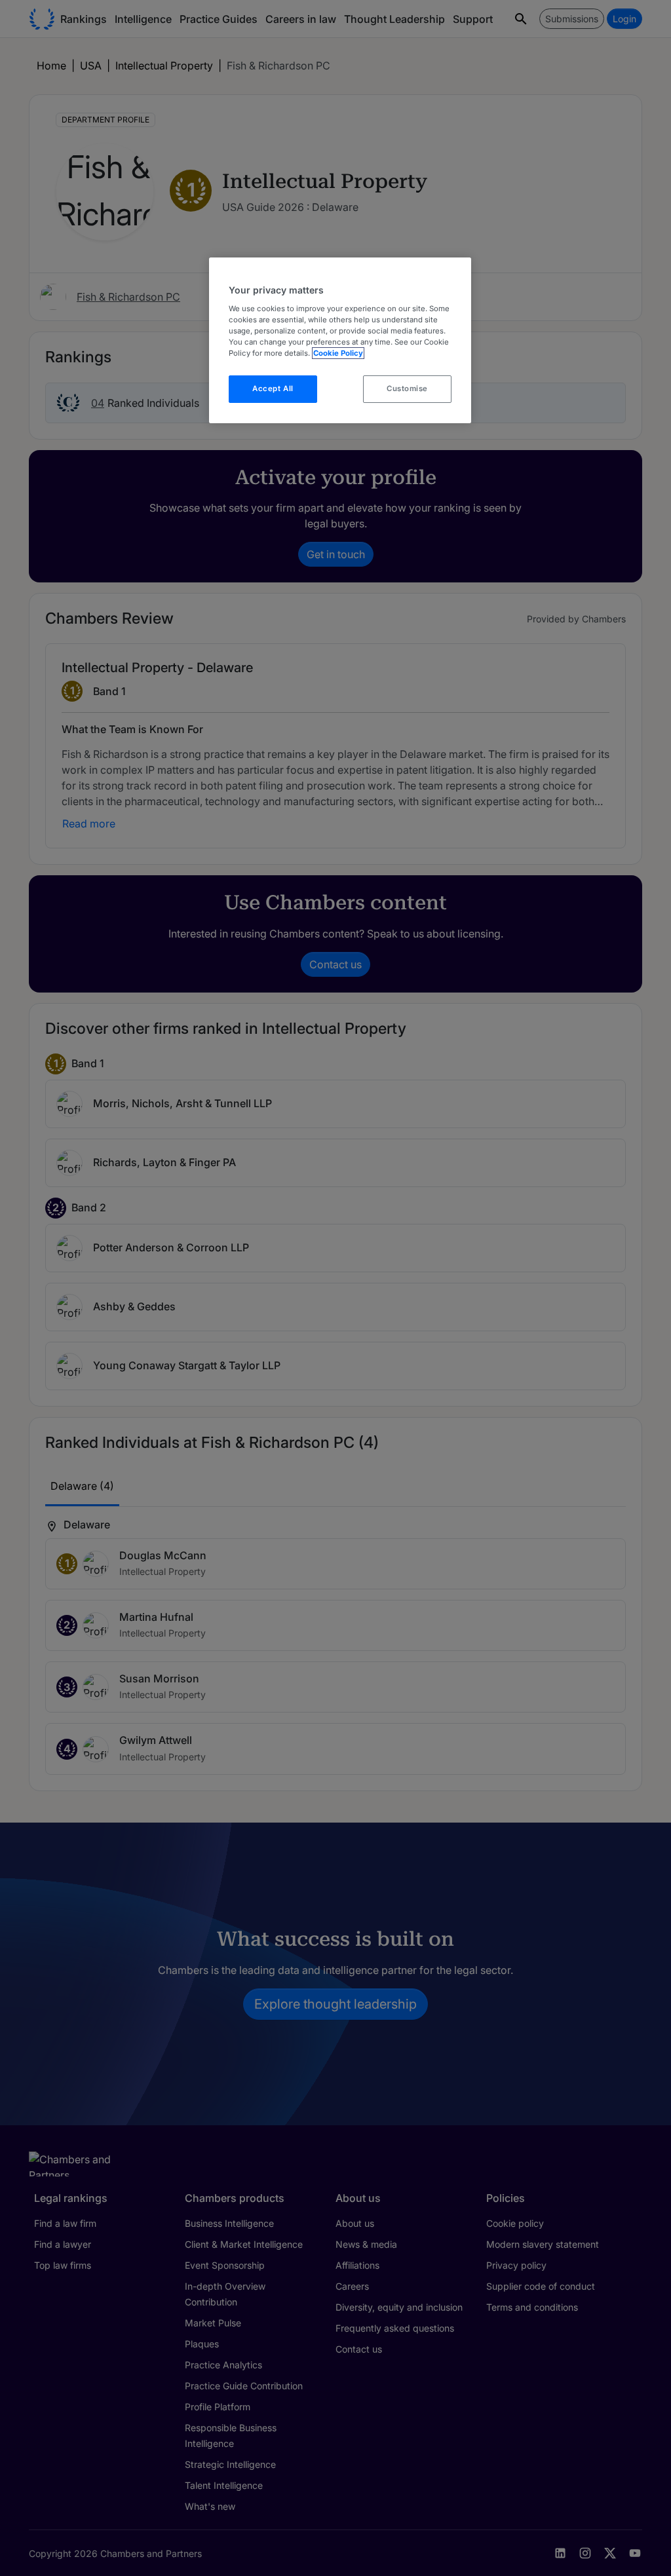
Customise (407, 388)
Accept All (273, 388)
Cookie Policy (338, 353)
